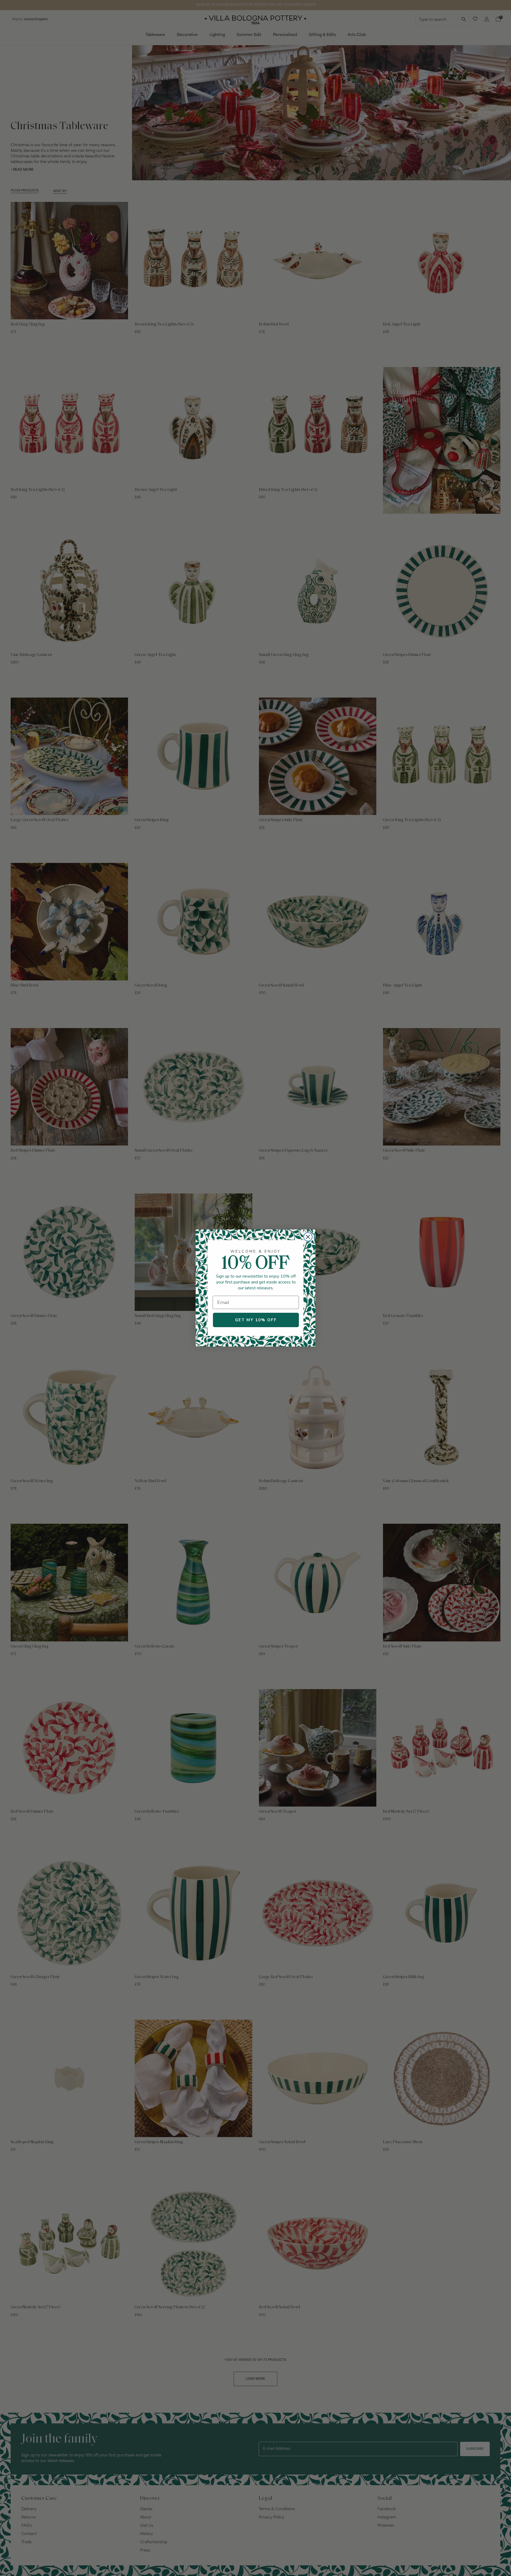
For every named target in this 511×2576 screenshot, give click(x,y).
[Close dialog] (308, 1237)
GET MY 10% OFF (256, 1320)
